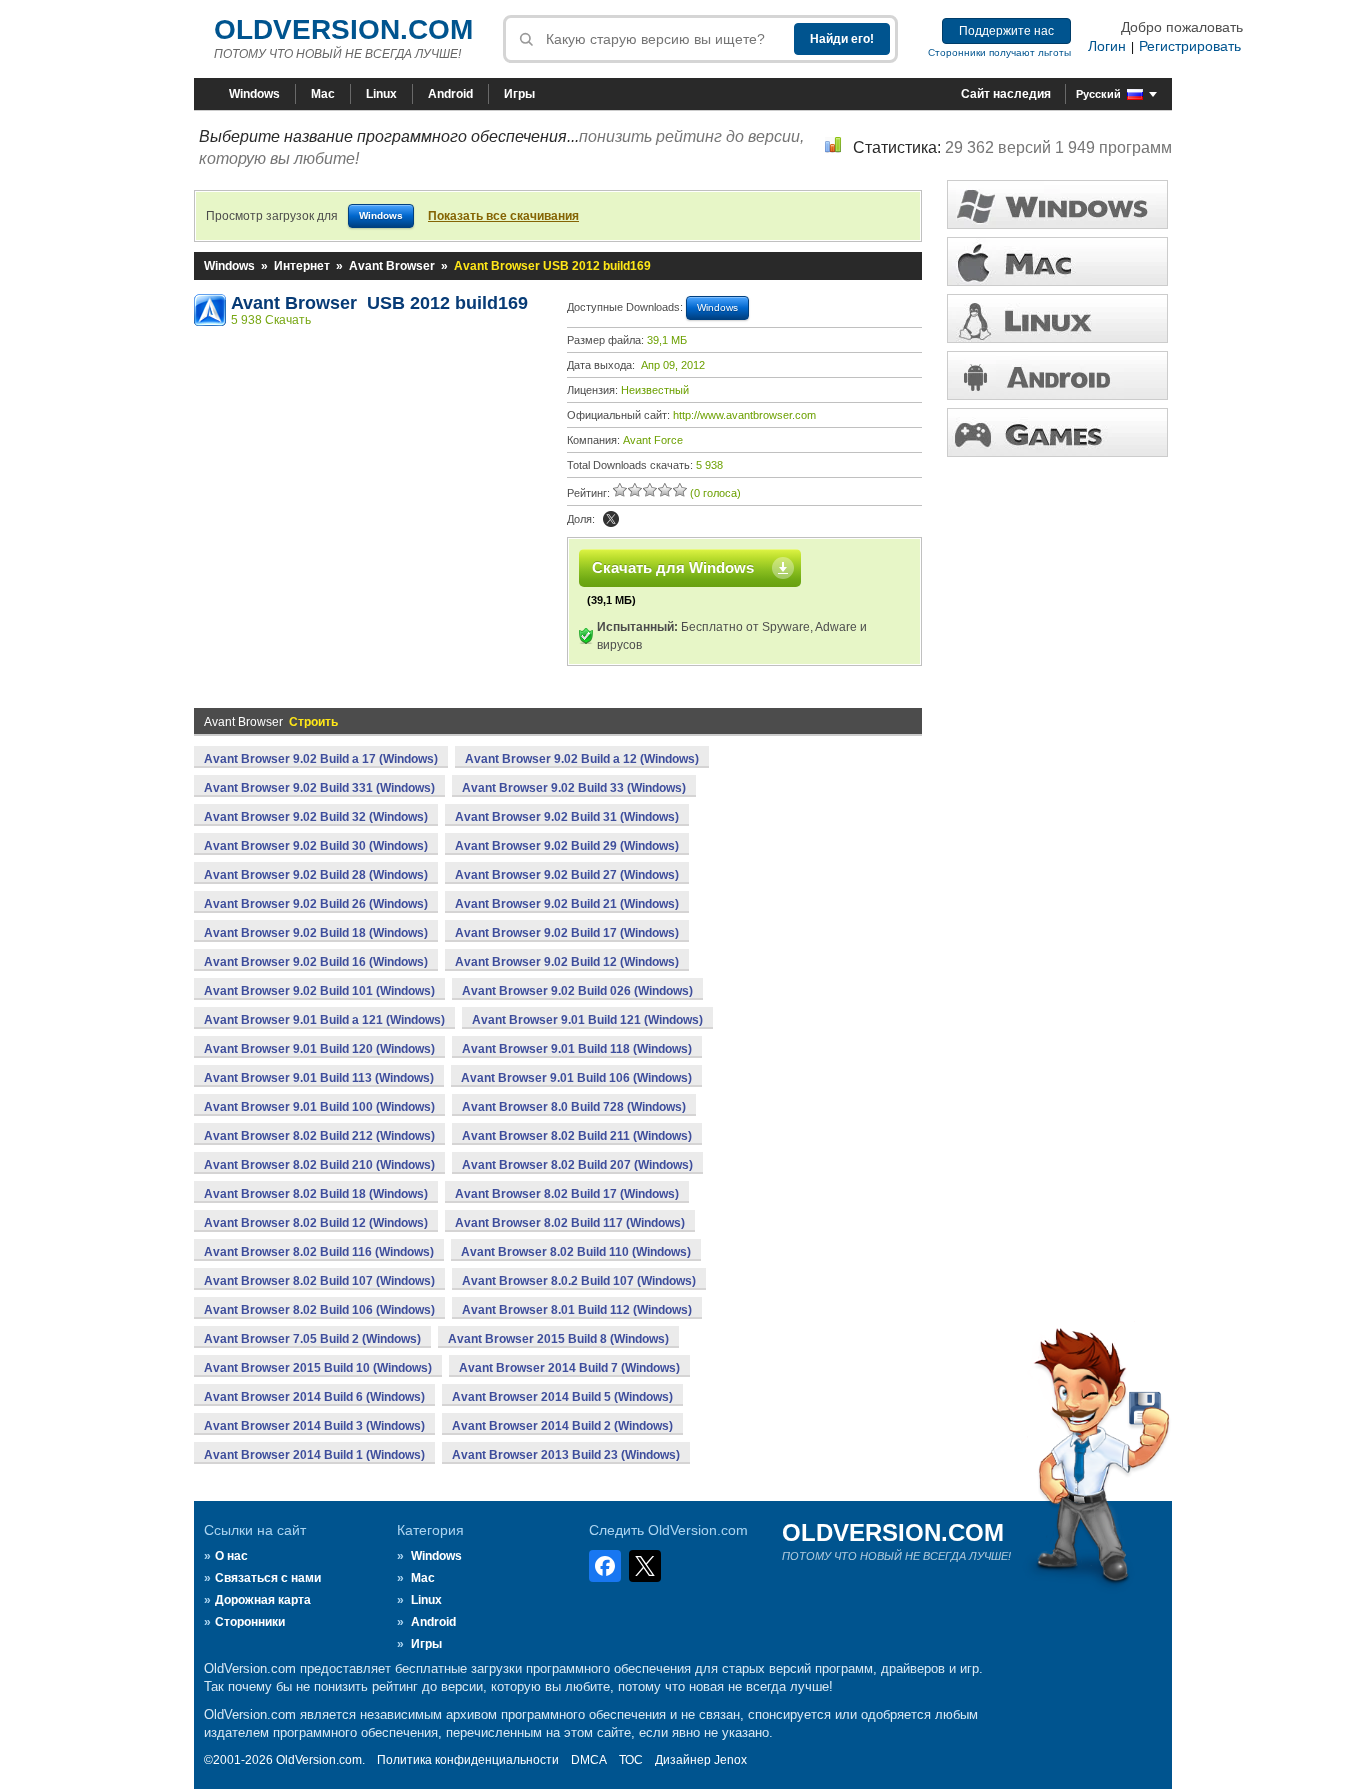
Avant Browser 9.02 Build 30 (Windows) (316, 846)
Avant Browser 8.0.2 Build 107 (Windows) (579, 1281)
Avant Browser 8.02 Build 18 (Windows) (316, 1194)
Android (450, 94)
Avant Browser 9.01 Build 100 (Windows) (319, 1107)
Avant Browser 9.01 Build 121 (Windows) (587, 1020)
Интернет (302, 266)
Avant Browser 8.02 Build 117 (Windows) (570, 1223)
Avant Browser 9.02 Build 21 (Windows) (567, 904)
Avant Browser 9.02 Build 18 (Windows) (316, 933)
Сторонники (250, 1622)
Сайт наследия (1006, 94)
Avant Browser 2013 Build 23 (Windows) (566, 1455)
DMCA (589, 1760)
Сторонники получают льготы (999, 52)
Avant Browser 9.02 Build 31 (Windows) (567, 817)
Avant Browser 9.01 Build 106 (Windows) (576, 1078)
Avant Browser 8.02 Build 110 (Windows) (576, 1252)
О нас (231, 1556)
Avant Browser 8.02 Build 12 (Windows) (316, 1223)
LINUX (1057, 318)
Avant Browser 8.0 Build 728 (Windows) (574, 1107)
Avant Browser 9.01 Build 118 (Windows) (577, 1049)
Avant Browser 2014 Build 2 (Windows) (562, 1426)
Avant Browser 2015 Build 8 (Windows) (558, 1339)
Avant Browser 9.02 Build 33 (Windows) (574, 788)
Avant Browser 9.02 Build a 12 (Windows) (582, 759)
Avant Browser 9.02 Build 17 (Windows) (567, 933)
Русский (1098, 94)
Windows (254, 94)
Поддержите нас (1006, 31)
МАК (1057, 261)
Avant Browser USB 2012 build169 (379, 303)
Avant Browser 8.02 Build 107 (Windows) (319, 1281)
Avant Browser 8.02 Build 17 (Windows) (567, 1194)
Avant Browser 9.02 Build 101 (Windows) (319, 991)
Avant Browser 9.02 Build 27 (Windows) (567, 875)
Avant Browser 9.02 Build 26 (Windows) (316, 904)
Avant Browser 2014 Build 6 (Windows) (314, 1397)
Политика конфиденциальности (468, 1760)
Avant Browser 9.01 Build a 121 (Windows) (324, 1020)
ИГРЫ (1057, 432)
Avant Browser (392, 266)
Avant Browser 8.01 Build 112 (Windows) (577, 1310)
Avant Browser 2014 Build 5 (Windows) (562, 1397)
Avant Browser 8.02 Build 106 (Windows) (319, 1310)
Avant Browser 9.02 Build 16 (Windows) (316, 962)
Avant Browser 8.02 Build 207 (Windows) (577, 1165)
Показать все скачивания (503, 216)
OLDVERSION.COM (343, 29)
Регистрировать (1190, 46)
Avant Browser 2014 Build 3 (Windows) (314, 1426)
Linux (381, 94)
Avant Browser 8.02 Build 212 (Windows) (319, 1136)
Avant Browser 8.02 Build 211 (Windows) (577, 1136)
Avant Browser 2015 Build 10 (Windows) (318, 1368)
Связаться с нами (268, 1578)
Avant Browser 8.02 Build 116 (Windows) (319, 1252)
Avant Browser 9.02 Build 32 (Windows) (316, 817)
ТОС (631, 1760)
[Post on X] (611, 519)
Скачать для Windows (673, 567)
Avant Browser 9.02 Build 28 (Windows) (316, 875)
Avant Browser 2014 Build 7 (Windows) (569, 1368)
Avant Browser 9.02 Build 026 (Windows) (577, 991)
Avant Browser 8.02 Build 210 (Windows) (319, 1165)
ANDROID (1057, 375)
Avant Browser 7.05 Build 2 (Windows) (312, 1339)
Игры (519, 94)
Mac (323, 94)
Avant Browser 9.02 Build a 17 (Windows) (321, 759)
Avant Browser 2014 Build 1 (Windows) (314, 1455)
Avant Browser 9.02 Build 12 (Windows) (567, 962)
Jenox (730, 1760)
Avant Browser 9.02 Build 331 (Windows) (319, 788)
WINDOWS (1057, 204)
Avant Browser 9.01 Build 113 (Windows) (319, 1078)
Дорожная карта (263, 1600)
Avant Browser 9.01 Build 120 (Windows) (319, 1049)
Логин (1107, 46)
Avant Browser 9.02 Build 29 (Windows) (567, 846)
